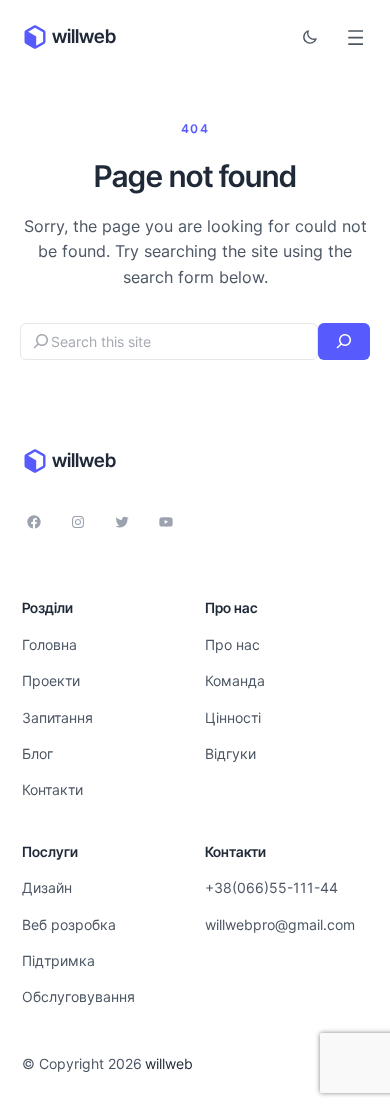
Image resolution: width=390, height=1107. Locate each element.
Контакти (52, 789)
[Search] (344, 341)
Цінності (233, 717)
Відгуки (230, 753)
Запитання (57, 717)
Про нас (232, 644)
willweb (84, 36)
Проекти (51, 680)
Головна (49, 644)
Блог (37, 753)
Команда (235, 680)
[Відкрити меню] (355, 37)
